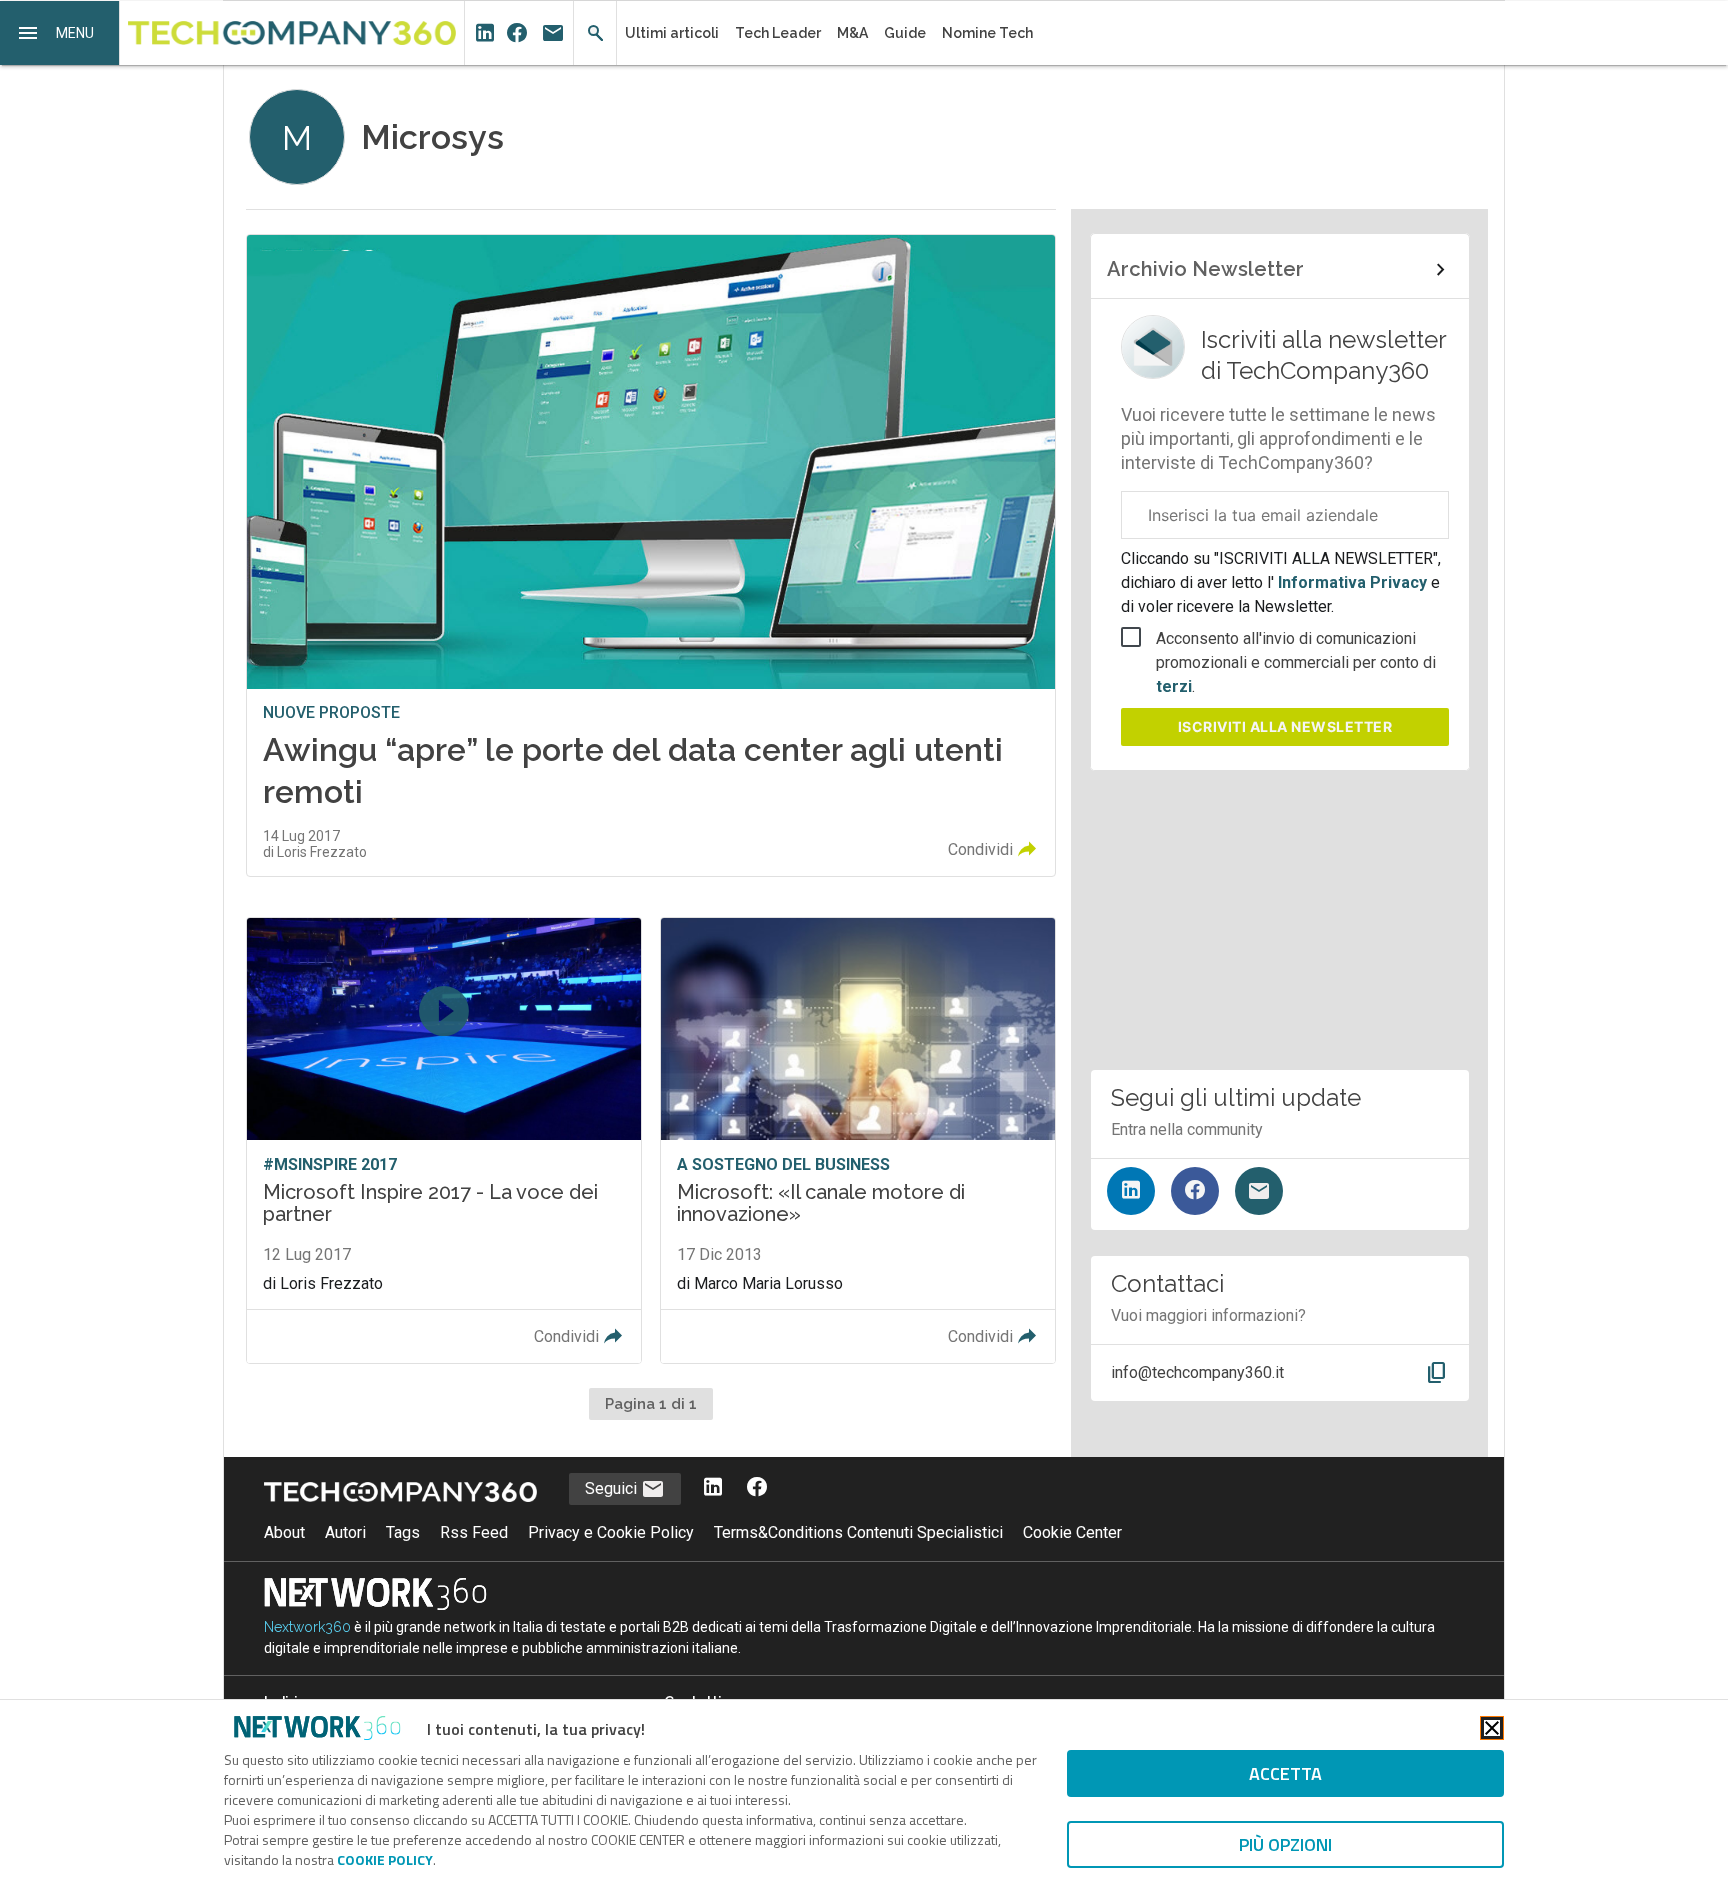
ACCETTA (1285, 1773)
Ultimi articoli (672, 33)
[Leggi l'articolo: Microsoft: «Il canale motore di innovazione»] (858, 1140)
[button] (60, 33)
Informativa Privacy (1352, 582)
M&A (852, 33)
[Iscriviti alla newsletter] (1259, 1191)
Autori (345, 1532)
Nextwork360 (307, 1627)
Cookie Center (1072, 1532)
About (284, 1532)
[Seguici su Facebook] (1195, 1191)
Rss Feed (474, 1532)
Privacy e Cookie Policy (611, 1532)
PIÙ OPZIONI (1285, 1844)
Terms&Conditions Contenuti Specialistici (858, 1532)
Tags (403, 1532)
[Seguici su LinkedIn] (1131, 1191)
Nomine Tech (987, 33)
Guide (905, 33)
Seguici (613, 1488)
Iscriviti (1285, 726)
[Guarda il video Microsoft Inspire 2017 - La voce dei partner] (444, 1140)
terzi (1174, 686)
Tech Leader (778, 33)
